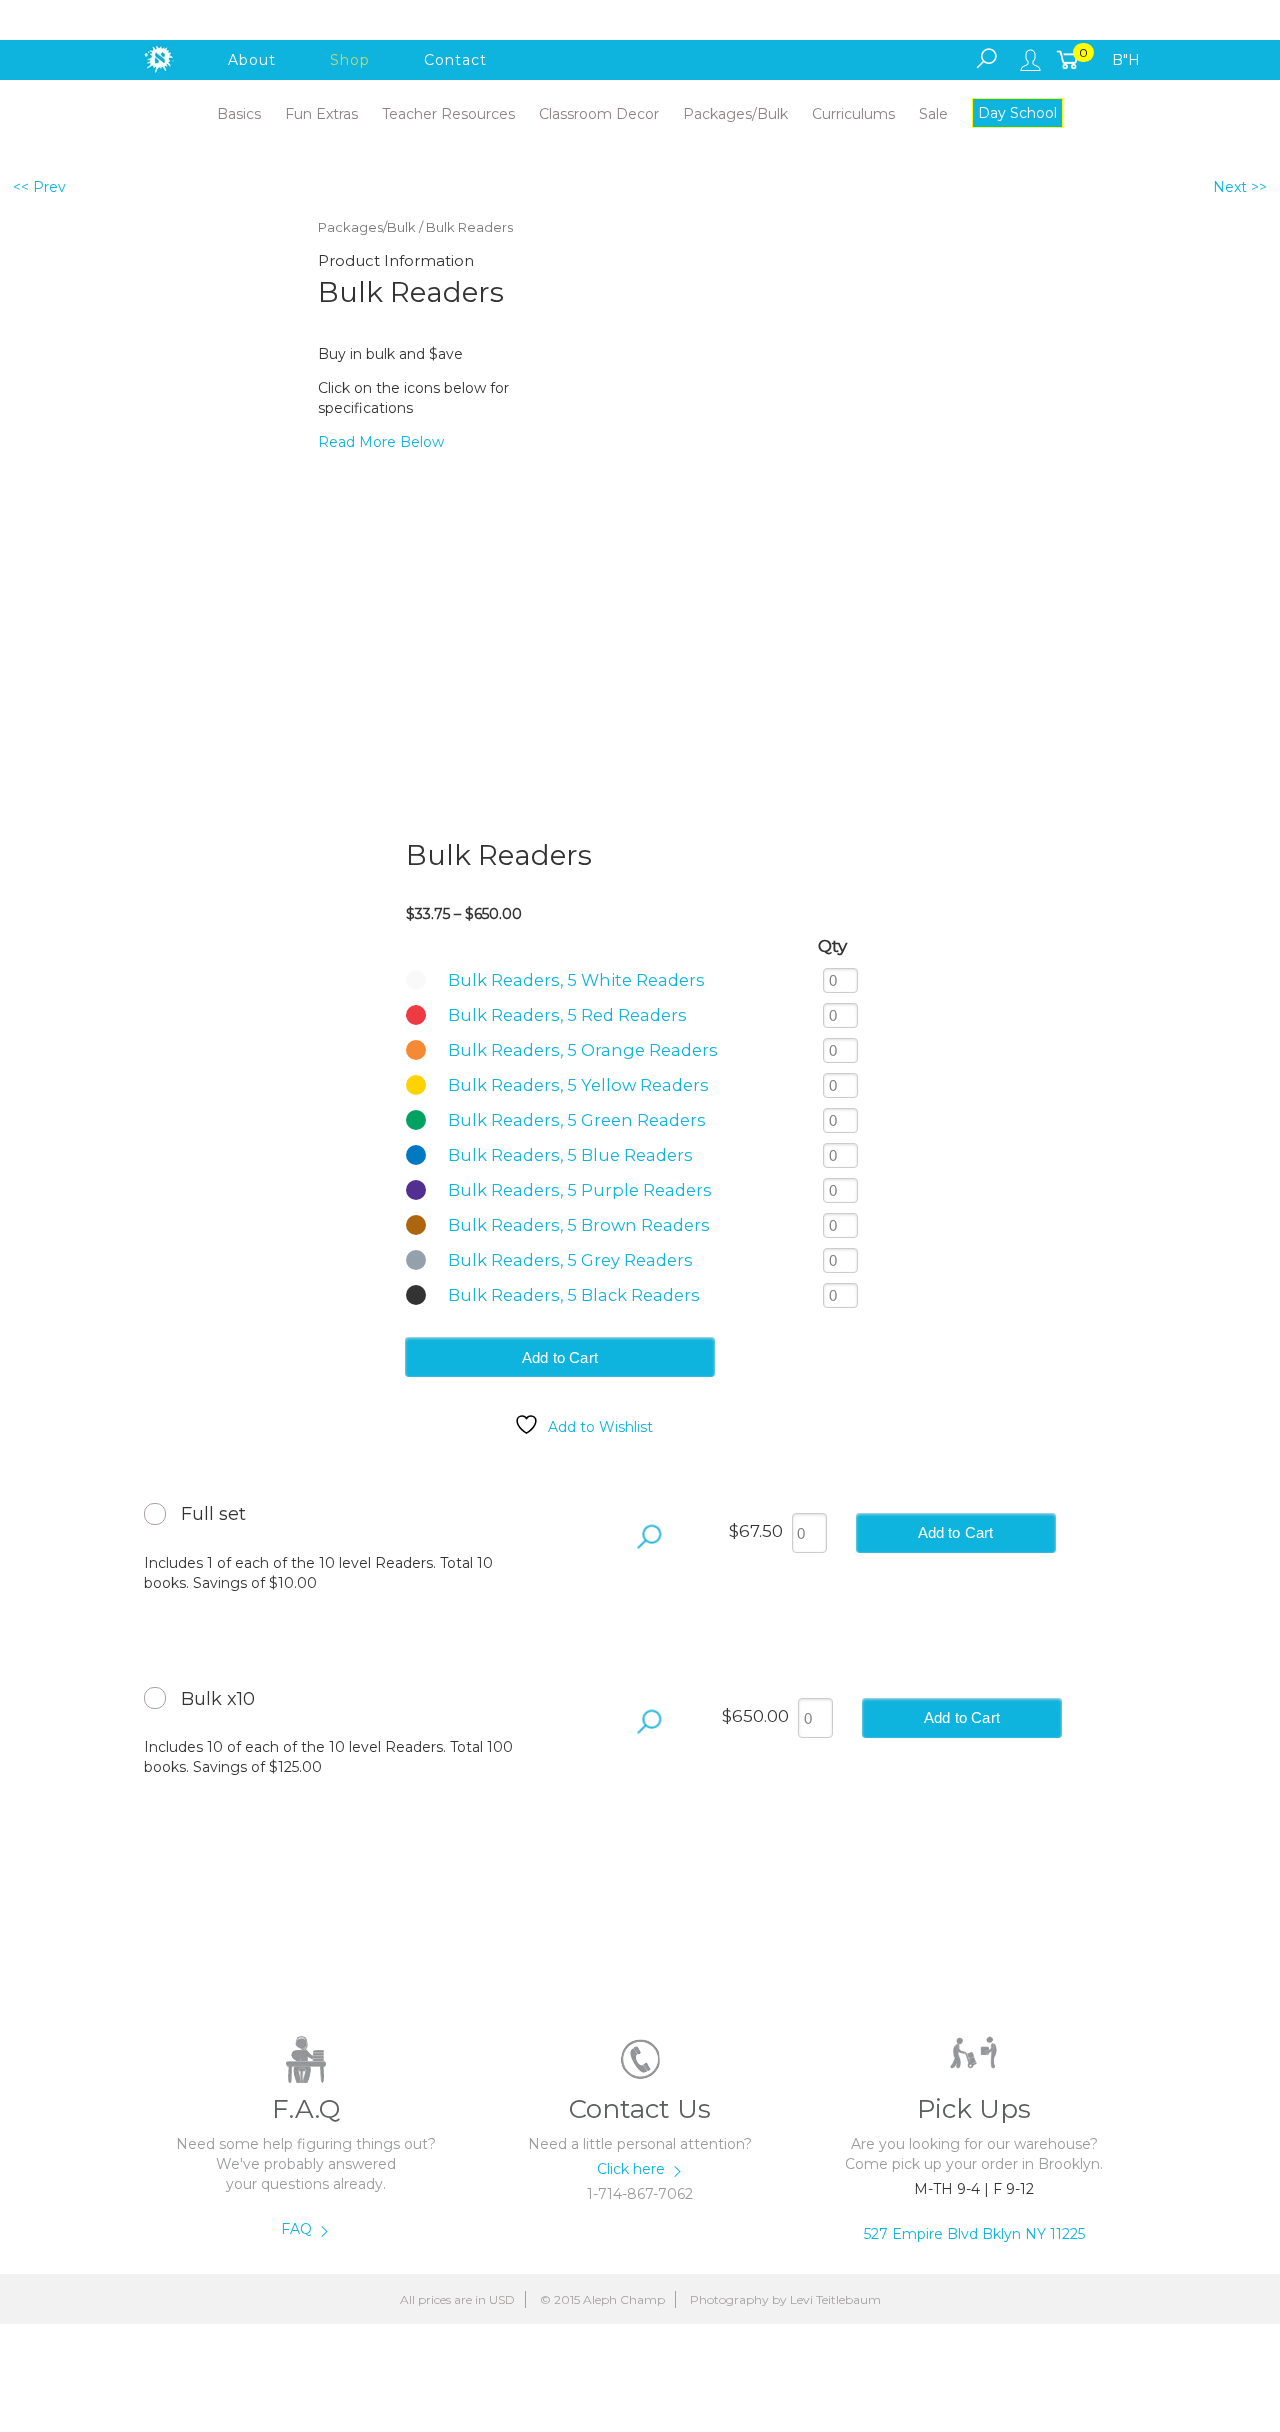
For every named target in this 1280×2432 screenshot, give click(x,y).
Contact (455, 60)
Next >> (1240, 187)
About (252, 60)
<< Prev (39, 187)
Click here (633, 2169)
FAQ (298, 2229)
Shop (350, 60)
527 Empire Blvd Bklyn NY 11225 (974, 2234)
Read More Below (381, 442)
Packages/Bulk (367, 227)
